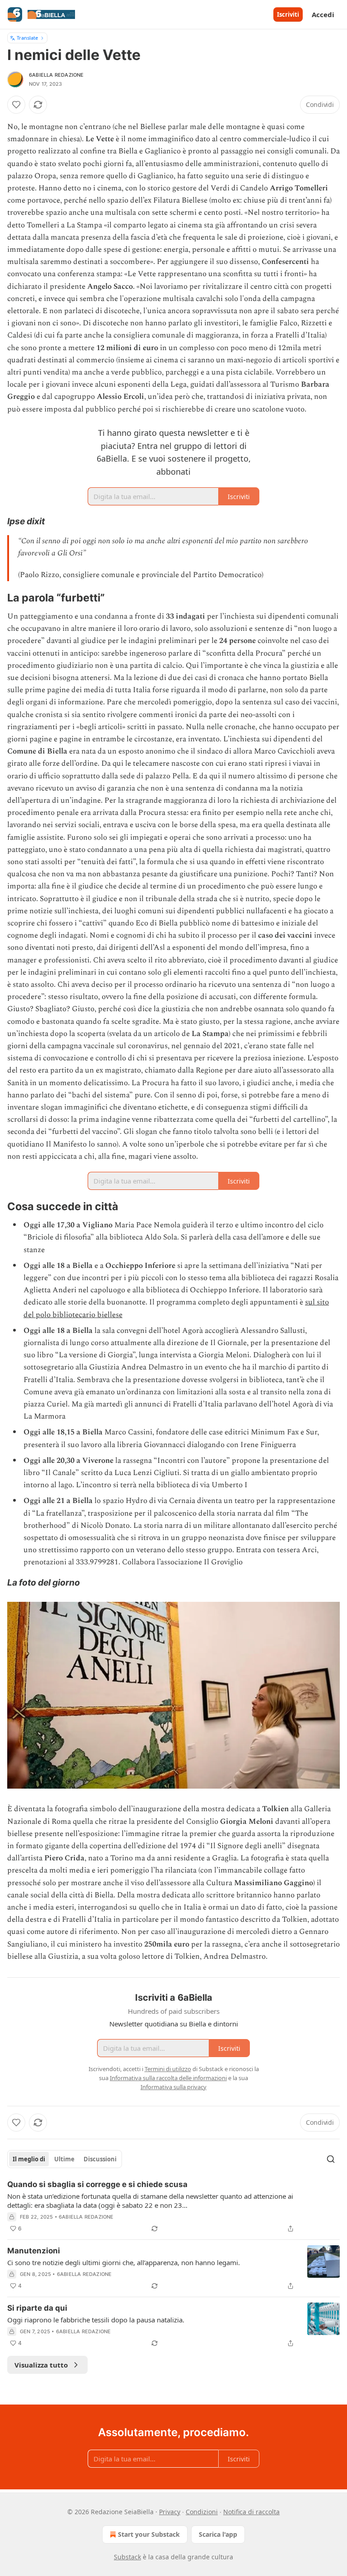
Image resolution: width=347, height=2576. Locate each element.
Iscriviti (288, 14)
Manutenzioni (34, 2251)
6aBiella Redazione (56, 75)
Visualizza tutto (41, 2365)
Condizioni (202, 2512)
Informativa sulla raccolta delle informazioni (168, 2078)
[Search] (331, 2159)
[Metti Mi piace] (16, 105)
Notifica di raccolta (251, 2512)
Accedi (323, 14)
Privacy (170, 2512)
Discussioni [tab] (100, 2159)
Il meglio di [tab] (29, 2159)
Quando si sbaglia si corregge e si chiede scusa (97, 2184)
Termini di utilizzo (168, 2069)
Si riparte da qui (37, 2308)
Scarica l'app (218, 2534)
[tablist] (65, 2159)
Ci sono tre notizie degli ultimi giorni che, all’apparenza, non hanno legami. (124, 2262)
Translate (27, 38)
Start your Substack (149, 2534)
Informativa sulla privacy (173, 2087)
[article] (173, 2206)
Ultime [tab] (64, 2159)
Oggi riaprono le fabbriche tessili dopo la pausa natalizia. (96, 2320)
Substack (127, 2557)
